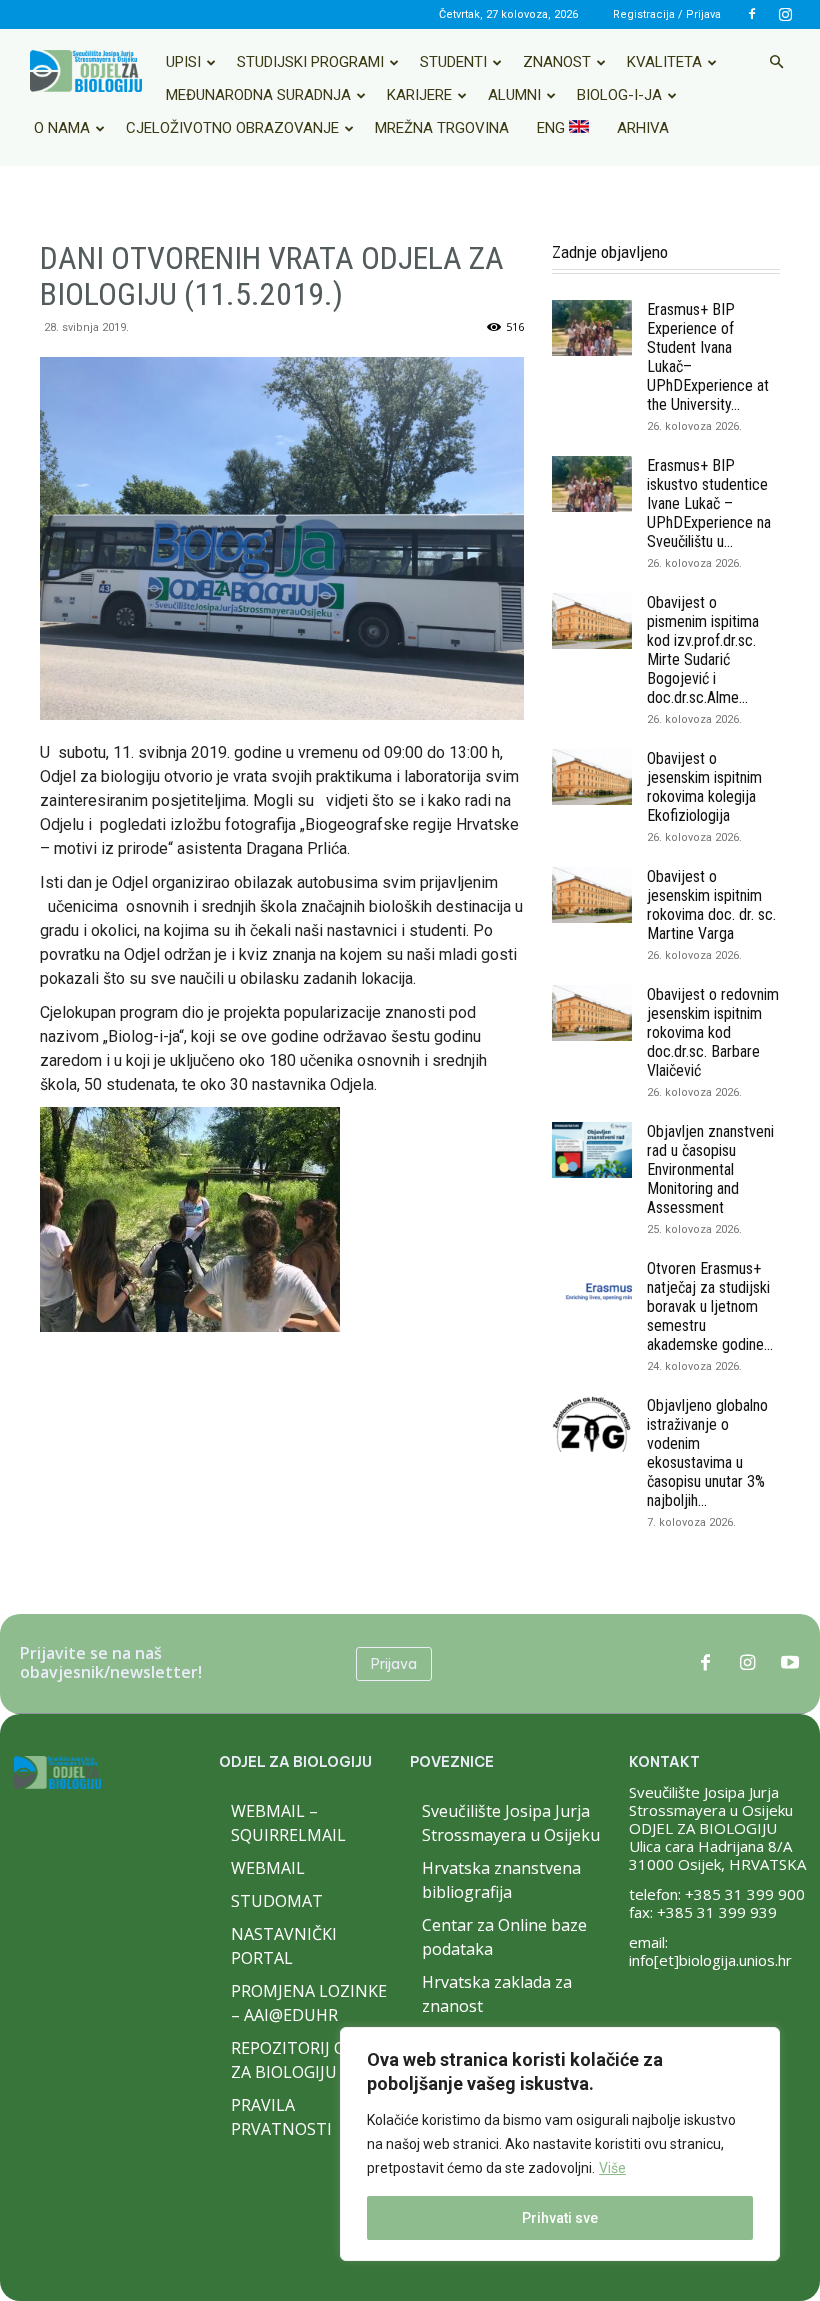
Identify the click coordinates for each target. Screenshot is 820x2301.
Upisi (183, 62)
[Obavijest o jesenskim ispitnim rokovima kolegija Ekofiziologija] (592, 777)
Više (612, 2168)
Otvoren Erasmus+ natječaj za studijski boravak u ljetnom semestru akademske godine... (710, 1306)
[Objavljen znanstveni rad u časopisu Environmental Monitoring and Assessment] (592, 1150)
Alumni (514, 95)
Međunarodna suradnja (258, 95)
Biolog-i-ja (619, 95)
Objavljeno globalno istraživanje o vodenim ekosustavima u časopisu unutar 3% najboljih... (707, 1453)
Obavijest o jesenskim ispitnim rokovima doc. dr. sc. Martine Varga (711, 905)
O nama (62, 128)
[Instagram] (785, 14)
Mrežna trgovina (442, 128)
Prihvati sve (560, 2218)
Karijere (419, 95)
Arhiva (643, 128)
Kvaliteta (664, 62)
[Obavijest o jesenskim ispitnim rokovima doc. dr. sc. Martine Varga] (592, 895)
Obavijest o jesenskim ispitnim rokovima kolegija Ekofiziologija (704, 787)
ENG (553, 128)
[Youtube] (790, 1664)
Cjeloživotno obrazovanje (232, 128)
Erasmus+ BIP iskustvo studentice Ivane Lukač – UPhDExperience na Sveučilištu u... (709, 503)
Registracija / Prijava (667, 14)
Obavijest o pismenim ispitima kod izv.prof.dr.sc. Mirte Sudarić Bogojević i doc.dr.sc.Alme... (703, 650)
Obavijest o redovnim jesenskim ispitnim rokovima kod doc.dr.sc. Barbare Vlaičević (713, 1032)
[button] (776, 62)
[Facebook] (752, 14)
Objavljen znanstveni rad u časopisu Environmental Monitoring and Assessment (710, 1169)
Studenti (453, 62)
